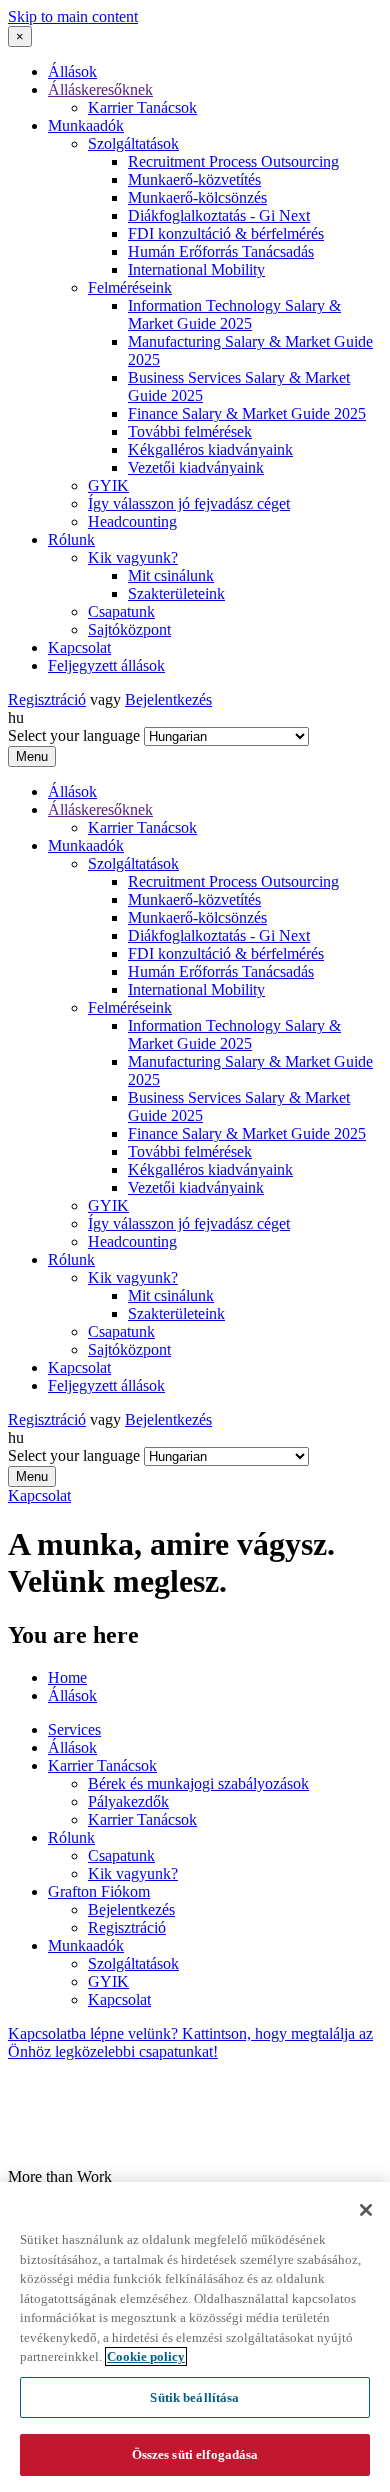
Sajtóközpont (129, 629)
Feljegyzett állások (106, 665)
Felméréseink (130, 287)
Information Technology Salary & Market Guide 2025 (234, 314)
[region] (195, 2337)
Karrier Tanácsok (142, 107)
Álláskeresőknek (100, 89)
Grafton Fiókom (99, 1891)
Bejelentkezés (168, 699)
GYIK (108, 485)
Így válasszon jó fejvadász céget (189, 503)
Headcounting (132, 521)
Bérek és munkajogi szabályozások (198, 1783)
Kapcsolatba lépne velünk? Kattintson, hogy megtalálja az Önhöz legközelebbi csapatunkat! (190, 2042)
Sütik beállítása (194, 2397)
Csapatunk (121, 611)
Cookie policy (146, 2356)
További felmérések (190, 431)
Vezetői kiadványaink (196, 467)
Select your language (74, 735)
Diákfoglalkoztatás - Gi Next (219, 215)
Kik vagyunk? (133, 557)
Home (67, 1677)
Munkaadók (86, 125)
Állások (72, 71)
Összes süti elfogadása (195, 2454)
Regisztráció (47, 699)
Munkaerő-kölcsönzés (197, 197)
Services (74, 1729)
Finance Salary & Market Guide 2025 (247, 413)
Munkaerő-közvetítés (194, 179)
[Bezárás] (366, 2210)
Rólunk (71, 539)
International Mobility (196, 269)
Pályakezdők (128, 1801)
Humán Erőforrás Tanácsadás (221, 251)
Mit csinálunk (171, 575)
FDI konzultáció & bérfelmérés (226, 233)
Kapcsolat (79, 647)
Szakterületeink (176, 593)
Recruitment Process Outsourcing (233, 161)
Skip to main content (73, 16)
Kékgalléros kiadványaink (210, 449)
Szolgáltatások (133, 143)
